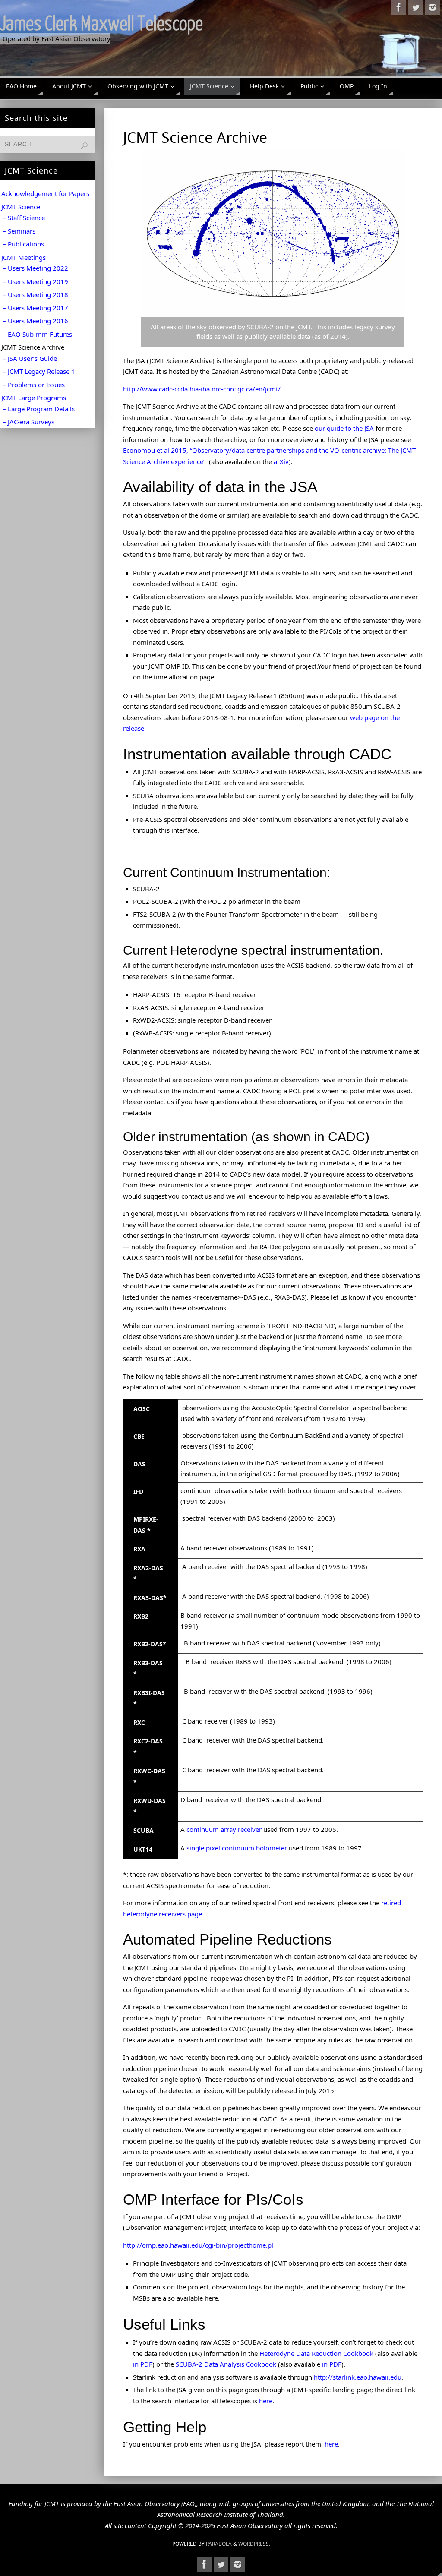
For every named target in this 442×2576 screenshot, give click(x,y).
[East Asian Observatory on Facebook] (399, 7)
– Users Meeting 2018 (35, 294)
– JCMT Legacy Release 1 (39, 371)
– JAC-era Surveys (28, 422)
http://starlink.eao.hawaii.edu (358, 2377)
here (266, 2401)
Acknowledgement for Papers (45, 193)
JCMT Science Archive (33, 347)
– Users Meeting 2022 (35, 268)
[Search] (84, 146)
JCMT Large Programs (34, 398)
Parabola (219, 2544)
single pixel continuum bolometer (237, 1848)
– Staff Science (24, 218)
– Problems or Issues (34, 385)
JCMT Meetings (24, 257)
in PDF (143, 2364)
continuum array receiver (224, 1829)
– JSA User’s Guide (30, 358)
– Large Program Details (39, 409)
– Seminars (19, 231)
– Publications (23, 244)
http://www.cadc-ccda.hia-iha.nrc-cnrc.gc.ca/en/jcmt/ (202, 389)
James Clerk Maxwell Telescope (101, 24)
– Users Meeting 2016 (35, 321)
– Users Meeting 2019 (35, 281)
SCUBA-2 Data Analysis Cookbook (226, 2364)
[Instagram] (433, 7)
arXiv (281, 461)
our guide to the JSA (344, 428)
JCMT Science (21, 207)
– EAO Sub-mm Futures (37, 334)
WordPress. (254, 2544)
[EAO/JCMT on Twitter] (416, 7)
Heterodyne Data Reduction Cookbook (316, 2353)
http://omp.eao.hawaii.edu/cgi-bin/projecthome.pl (198, 2245)
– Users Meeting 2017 (35, 308)
